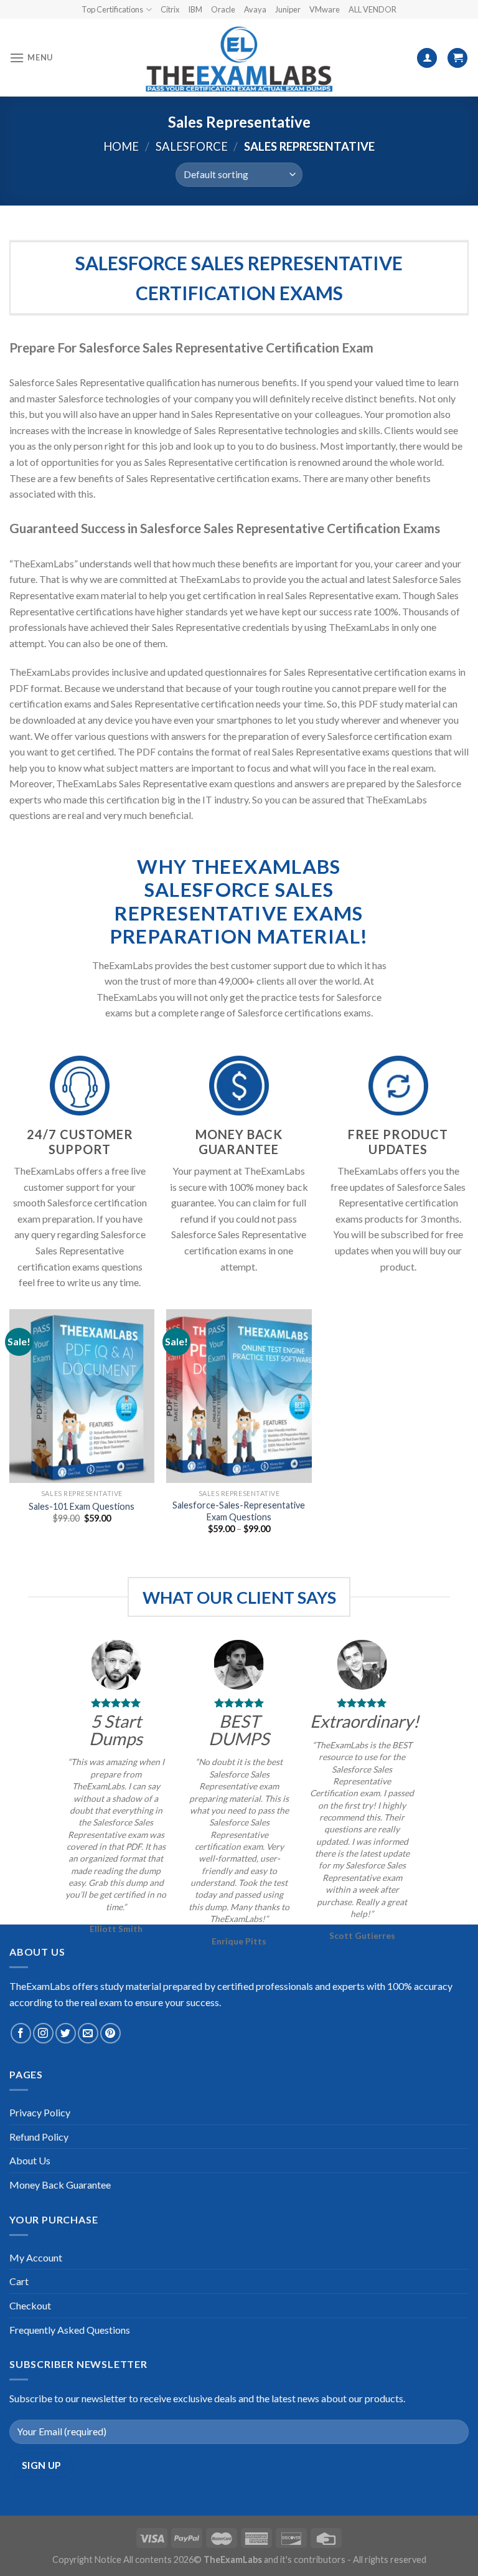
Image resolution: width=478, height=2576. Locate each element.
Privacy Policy (40, 2112)
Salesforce (192, 146)
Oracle (223, 9)
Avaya (255, 9)
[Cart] (457, 58)
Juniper (288, 9)
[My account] (427, 58)
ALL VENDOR (373, 9)
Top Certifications (112, 9)
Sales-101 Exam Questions (82, 1506)
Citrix (170, 9)
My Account (36, 2257)
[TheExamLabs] (239, 58)
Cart (19, 2281)
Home (121, 146)
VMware (325, 9)
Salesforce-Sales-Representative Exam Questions (239, 1511)
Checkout (30, 2305)
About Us (30, 2160)
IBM (195, 9)
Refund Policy (39, 2137)
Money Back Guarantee (60, 2185)
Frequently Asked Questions (70, 2330)
